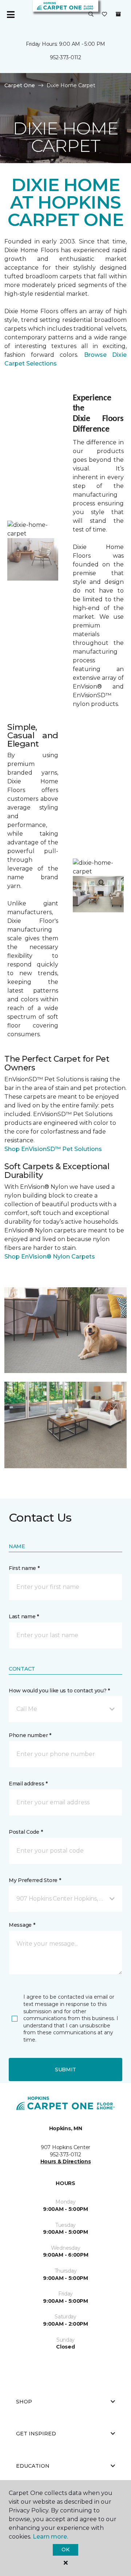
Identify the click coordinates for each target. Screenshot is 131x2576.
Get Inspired (36, 2434)
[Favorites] (104, 15)
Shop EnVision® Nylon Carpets (50, 1257)
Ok (65, 2549)
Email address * (28, 1784)
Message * (22, 1925)
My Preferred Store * (35, 1880)
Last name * (24, 1616)
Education (33, 2466)
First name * (24, 1568)
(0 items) (118, 14)
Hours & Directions (66, 2161)
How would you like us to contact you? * (59, 1691)
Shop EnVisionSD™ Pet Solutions (53, 1149)
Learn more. (50, 2537)
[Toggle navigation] (11, 15)
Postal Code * (26, 1832)
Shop (24, 2402)
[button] (91, 15)
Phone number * (30, 1735)
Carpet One (20, 85)
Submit (65, 2070)
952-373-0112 (65, 57)
